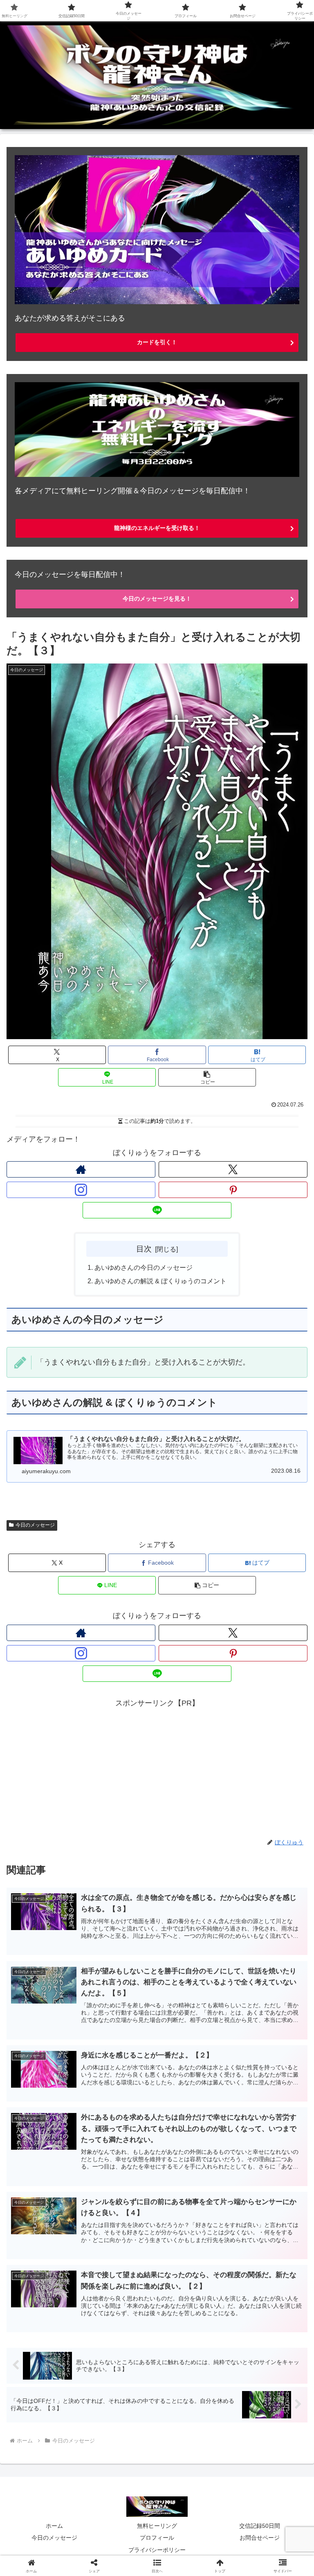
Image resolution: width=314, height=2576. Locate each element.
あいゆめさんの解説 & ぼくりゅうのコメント (160, 1281)
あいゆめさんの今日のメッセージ (144, 1267)
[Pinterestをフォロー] (233, 1190)
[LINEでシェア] (52, 2290)
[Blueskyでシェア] (192, 2245)
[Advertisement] (157, 1767)
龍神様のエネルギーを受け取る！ (157, 528)
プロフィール (157, 2538)
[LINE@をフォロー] (157, 1210)
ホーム (54, 2526)
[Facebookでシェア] (52, 2267)
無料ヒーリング (157, 2526)
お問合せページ (260, 2538)
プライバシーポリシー (157, 2550)
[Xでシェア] (52, 2245)
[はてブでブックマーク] (262, 2267)
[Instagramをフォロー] (81, 1190)
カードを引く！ (157, 342)
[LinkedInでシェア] (192, 2290)
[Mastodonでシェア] (122, 2245)
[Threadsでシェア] (122, 2267)
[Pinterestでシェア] (122, 2290)
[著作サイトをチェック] (81, 1169)
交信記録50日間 (260, 2526)
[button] (207, 1077)
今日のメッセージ (35, 1525)
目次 (144, 1249)
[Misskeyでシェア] (262, 2245)
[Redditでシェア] (192, 2267)
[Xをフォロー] (233, 1169)
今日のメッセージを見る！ (157, 599)
